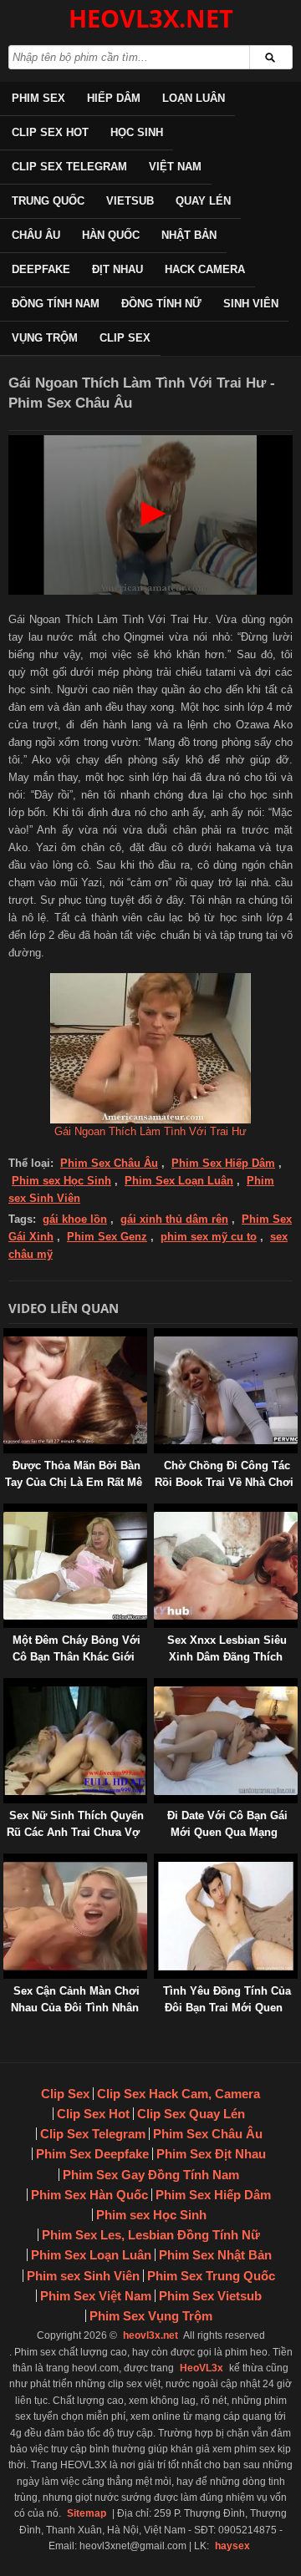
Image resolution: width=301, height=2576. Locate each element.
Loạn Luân (194, 98)
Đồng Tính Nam (56, 304)
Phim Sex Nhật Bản (215, 2255)
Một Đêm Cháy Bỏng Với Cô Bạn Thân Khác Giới (77, 1648)
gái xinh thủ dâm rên (174, 1219)
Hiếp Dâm (114, 98)
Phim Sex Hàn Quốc (89, 2195)
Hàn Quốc (111, 235)
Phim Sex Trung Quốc (211, 2276)
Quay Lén (203, 201)
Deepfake (41, 269)
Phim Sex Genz (107, 1237)
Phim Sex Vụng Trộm (151, 2316)
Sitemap (87, 2513)
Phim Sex (38, 98)
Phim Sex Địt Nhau (211, 2154)
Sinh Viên (251, 304)
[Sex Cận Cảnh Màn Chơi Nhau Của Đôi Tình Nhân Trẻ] (7, 1861)
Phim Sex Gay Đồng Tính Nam (151, 2175)
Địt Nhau (117, 269)
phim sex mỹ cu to (209, 1237)
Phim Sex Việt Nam (96, 2296)
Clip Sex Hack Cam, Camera (179, 2094)
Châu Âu (36, 235)
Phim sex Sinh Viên (83, 2276)
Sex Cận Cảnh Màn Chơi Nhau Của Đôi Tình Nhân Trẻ (75, 2008)
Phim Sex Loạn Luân (179, 1181)
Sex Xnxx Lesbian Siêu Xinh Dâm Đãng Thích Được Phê (227, 1657)
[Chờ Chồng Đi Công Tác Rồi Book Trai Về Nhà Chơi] (157, 1336)
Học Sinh (137, 132)
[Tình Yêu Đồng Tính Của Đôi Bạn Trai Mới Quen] (157, 1861)
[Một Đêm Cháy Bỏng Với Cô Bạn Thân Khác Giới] (7, 1511)
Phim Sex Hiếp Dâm (223, 1163)
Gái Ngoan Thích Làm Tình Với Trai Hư (150, 1131)
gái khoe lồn (75, 1219)
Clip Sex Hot (50, 132)
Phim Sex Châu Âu (109, 1163)
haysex (232, 2546)
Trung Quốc (48, 201)
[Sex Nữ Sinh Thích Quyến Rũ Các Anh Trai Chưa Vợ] (7, 1686)
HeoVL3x (202, 2368)
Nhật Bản (189, 235)
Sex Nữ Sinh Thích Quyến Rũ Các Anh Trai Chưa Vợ (75, 1824)
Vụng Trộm (45, 338)
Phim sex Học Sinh (61, 1181)
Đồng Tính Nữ (161, 304)
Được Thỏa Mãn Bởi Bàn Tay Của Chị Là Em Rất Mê (74, 1474)
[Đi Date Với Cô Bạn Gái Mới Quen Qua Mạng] (157, 1686)
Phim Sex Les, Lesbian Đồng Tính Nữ (151, 2235)
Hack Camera (205, 269)
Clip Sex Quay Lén (191, 2114)
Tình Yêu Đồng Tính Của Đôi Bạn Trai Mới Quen (227, 1999)
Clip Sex (125, 338)
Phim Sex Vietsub (210, 2296)
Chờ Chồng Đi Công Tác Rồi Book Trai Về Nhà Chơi (224, 1474)
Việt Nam (175, 167)
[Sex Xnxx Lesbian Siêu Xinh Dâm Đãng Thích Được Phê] (157, 1511)
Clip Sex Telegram (69, 167)
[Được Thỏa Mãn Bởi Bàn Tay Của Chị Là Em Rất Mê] (7, 1336)
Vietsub (130, 201)
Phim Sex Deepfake (92, 2154)
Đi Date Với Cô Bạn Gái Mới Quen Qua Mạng (227, 1824)
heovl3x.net (150, 2335)
